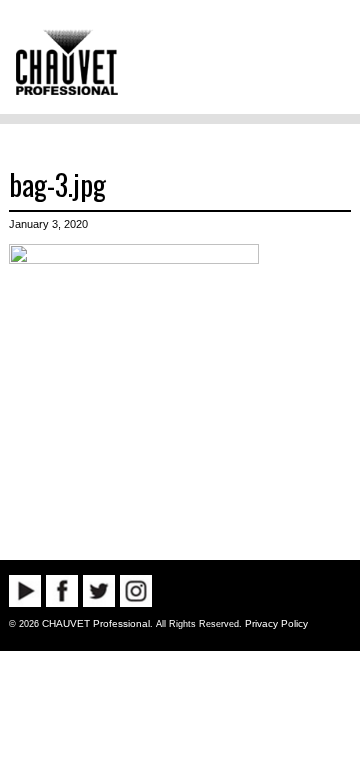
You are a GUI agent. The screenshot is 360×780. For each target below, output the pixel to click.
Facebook (62, 591)
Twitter (99, 591)
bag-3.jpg (57, 184)
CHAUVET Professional (96, 623)
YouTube (25, 591)
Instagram (136, 591)
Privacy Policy (276, 623)
